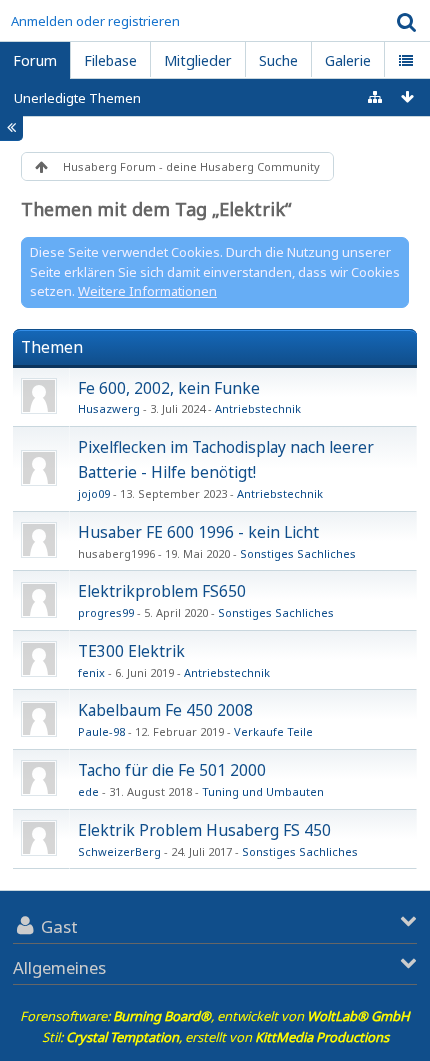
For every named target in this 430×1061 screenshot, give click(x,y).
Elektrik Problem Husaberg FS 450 (204, 830)
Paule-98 (101, 731)
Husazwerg (109, 408)
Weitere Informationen (147, 291)
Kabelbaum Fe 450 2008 (165, 710)
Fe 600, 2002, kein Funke (169, 388)
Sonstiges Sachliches (298, 553)
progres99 (106, 612)
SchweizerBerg (119, 851)
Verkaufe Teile (273, 731)
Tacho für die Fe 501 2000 (172, 770)
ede (88, 791)
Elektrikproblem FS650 (162, 591)
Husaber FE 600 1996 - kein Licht (198, 532)
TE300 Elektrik (131, 651)
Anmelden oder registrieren (95, 21)
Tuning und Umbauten (263, 791)
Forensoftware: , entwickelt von (215, 1016)
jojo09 (94, 493)
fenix (91, 672)
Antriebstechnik (258, 408)
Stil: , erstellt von (215, 1037)
